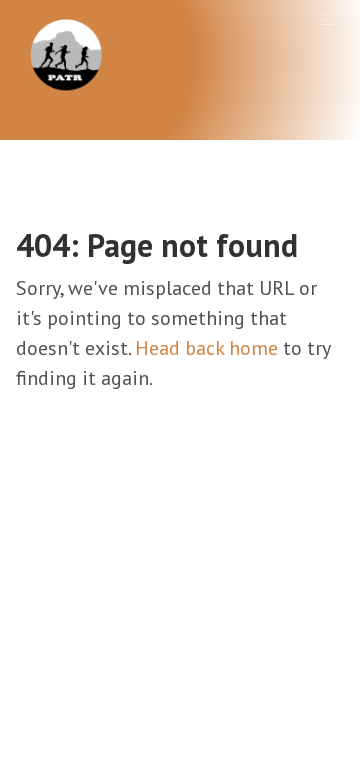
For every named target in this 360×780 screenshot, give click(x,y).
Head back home (206, 348)
